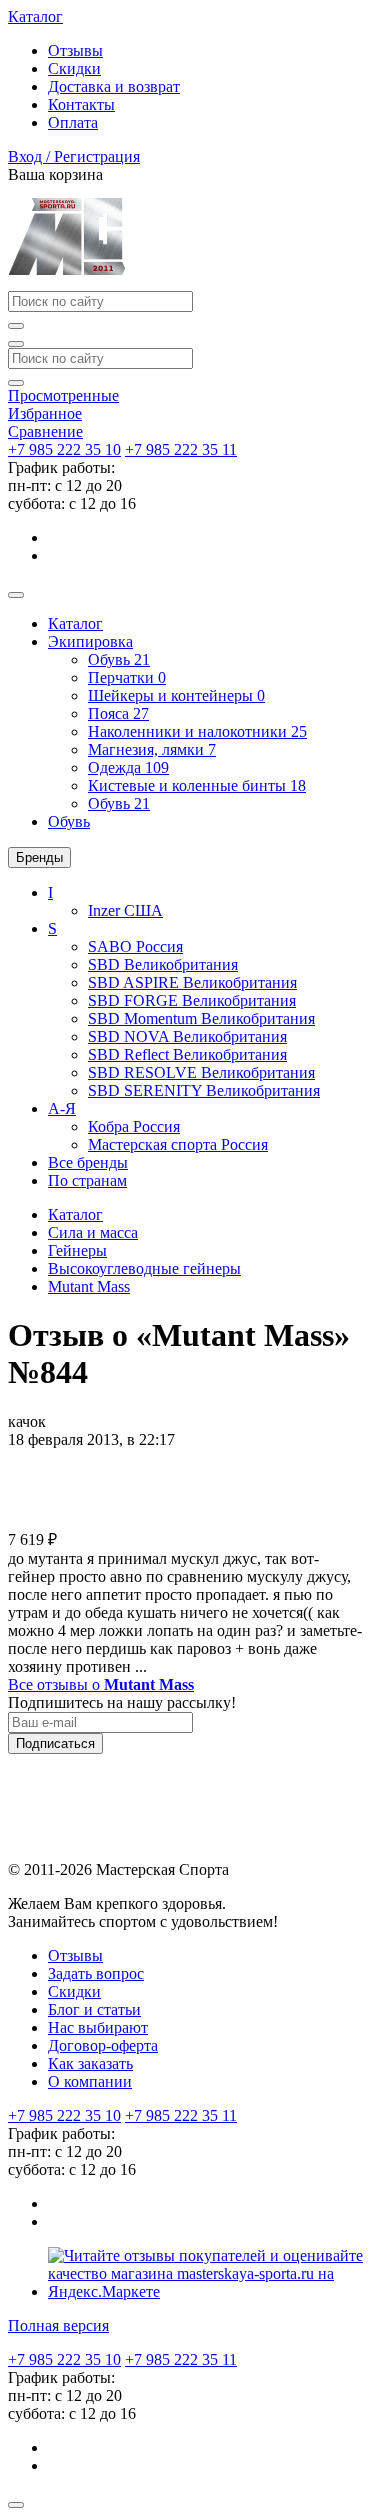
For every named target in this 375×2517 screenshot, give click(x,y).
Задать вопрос (96, 1973)
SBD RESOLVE (201, 1072)
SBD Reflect (187, 1054)
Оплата (73, 122)
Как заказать (90, 2063)
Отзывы (75, 50)
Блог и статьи (94, 2009)
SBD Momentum (201, 1018)
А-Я (62, 1108)
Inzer (125, 910)
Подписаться (55, 1743)
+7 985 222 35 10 (64, 449)
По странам (87, 1180)
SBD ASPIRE (192, 982)
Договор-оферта (103, 2045)
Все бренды (88, 1162)
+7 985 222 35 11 (181, 449)
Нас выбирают (98, 2027)
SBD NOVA (187, 1036)
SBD (163, 964)
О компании (90, 2081)
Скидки (74, 68)
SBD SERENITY (204, 1090)
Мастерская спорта (178, 1144)
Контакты (81, 104)
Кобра (134, 1126)
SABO (135, 946)
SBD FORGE (192, 1000)
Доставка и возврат (114, 86)
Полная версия (58, 2325)
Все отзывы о (101, 1684)
